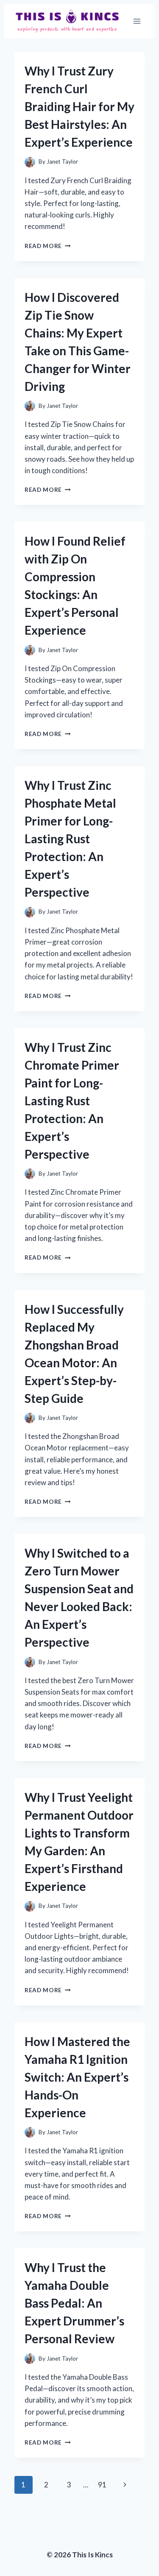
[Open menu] (137, 21)
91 (102, 2485)
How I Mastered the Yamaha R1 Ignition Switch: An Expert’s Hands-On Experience (77, 2077)
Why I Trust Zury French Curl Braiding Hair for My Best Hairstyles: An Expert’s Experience (79, 106)
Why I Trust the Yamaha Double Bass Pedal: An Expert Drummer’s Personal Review (74, 2303)
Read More (48, 246)
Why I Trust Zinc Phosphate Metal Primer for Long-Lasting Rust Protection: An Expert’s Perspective (70, 839)
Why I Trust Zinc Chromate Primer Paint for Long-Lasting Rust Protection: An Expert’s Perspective (72, 1101)
